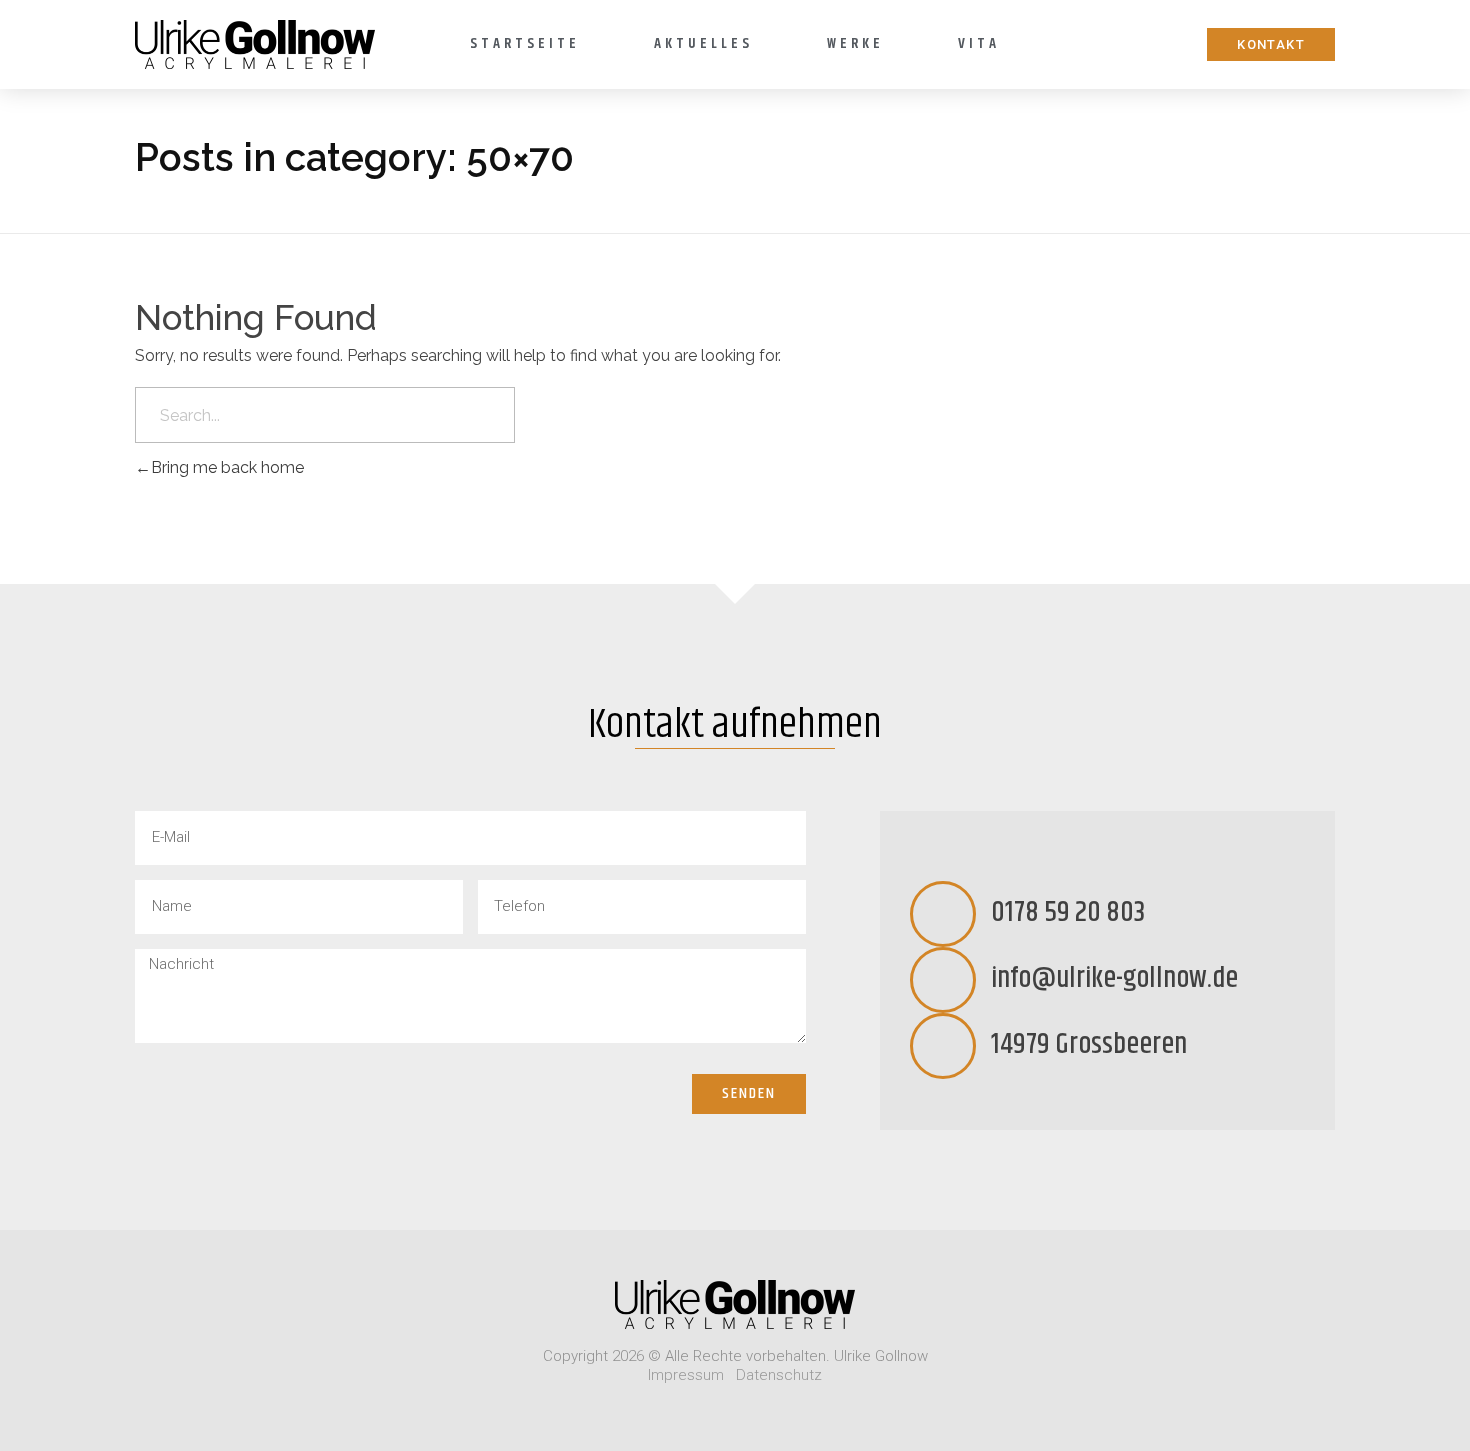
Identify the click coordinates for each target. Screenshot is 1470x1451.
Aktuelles (703, 43)
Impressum (686, 1375)
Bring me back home (227, 467)
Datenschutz (779, 1375)
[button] (1271, 44)
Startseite (525, 43)
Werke (855, 43)
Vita (979, 43)
